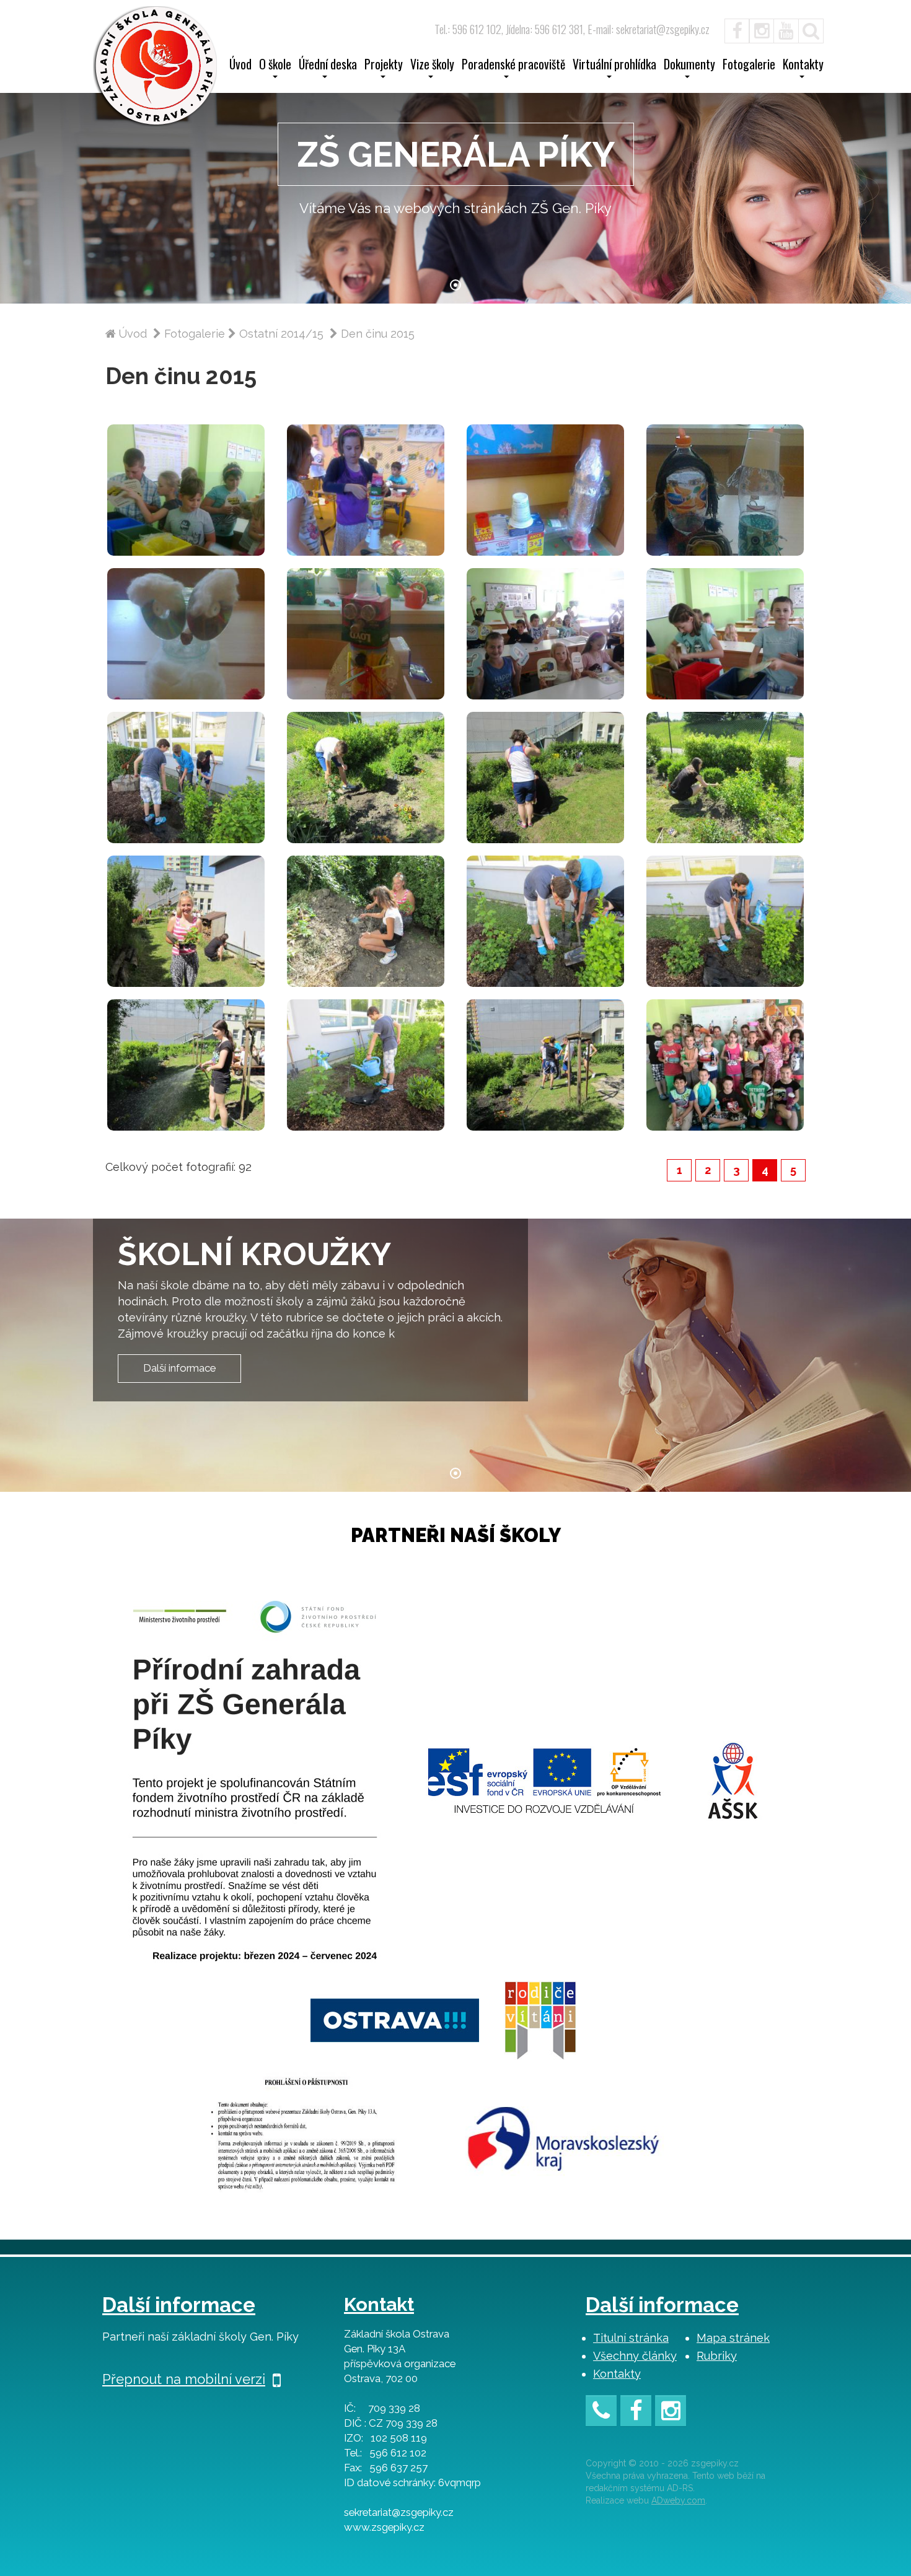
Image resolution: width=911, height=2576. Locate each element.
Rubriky (717, 2356)
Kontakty (617, 2374)
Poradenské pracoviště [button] (513, 66)
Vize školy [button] (432, 66)
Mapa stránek (733, 2338)
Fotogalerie (749, 66)
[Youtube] (786, 29)
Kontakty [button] (803, 66)
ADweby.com (678, 2500)
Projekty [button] (384, 66)
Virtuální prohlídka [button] (614, 66)
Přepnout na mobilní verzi (184, 2379)
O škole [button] (275, 66)
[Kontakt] (601, 2413)
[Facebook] (731, 29)
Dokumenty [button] (689, 66)
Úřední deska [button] (328, 66)
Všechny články (635, 2356)
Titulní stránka (631, 2338)
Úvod (240, 66)
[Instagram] (762, 29)
